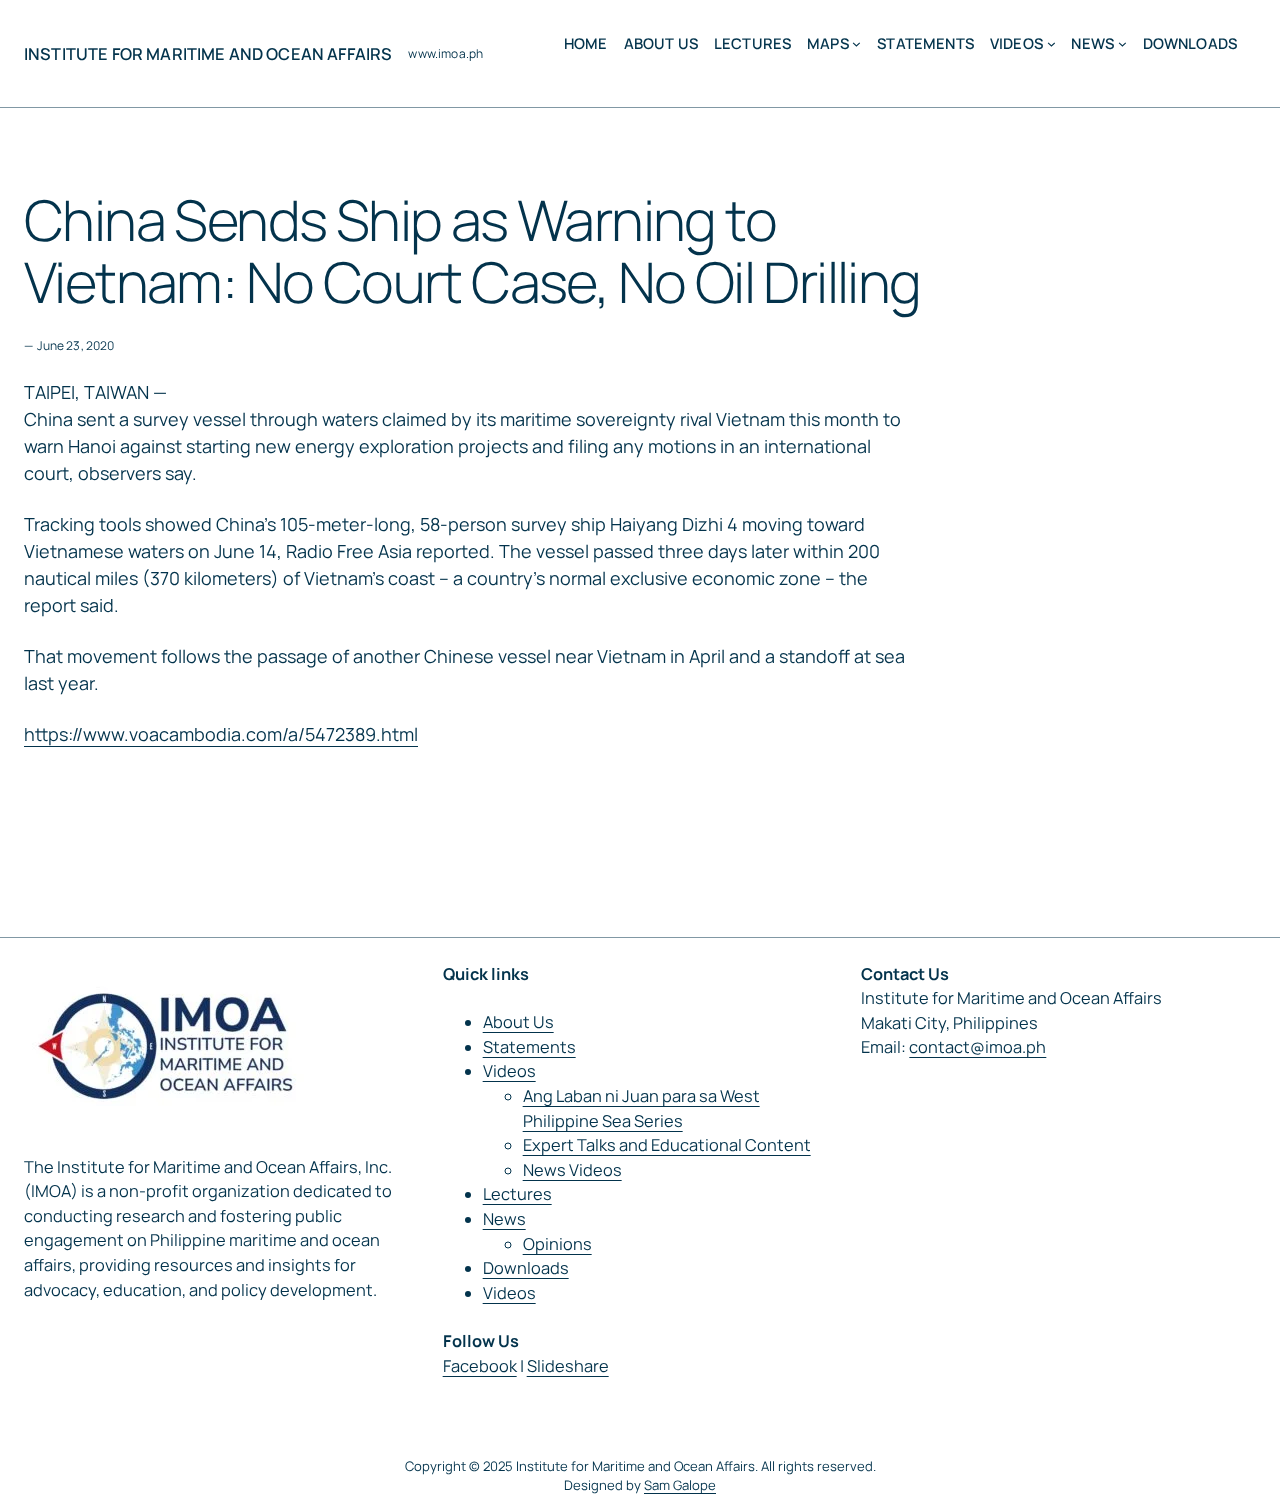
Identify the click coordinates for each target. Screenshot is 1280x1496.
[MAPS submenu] (856, 43)
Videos (509, 1071)
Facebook (480, 1366)
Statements (529, 1047)
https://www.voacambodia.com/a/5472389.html (221, 734)
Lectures (517, 1194)
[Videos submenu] (1051, 43)
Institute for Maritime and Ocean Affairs (208, 54)
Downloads (526, 1268)
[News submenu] (1122, 43)
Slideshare (568, 1366)
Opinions (557, 1244)
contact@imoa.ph (977, 1047)
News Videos (572, 1170)
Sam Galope (680, 1485)
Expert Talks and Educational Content (667, 1145)
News (504, 1219)
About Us (518, 1022)
